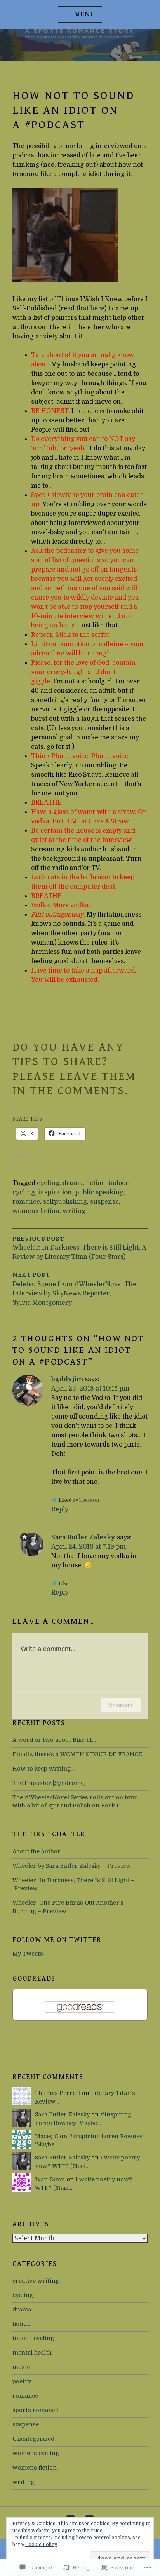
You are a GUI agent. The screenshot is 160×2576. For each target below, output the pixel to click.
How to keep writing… (43, 1769)
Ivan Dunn (50, 2179)
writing (74, 1211)
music (21, 2367)
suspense (104, 1202)
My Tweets (28, 1954)
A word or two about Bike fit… (54, 1740)
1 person (89, 1500)
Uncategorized (33, 2439)
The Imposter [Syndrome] (49, 1783)
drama (73, 1183)
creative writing (36, 2281)
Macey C (47, 2136)
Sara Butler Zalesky (83, 1537)
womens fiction (36, 1211)
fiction (96, 1183)
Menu (85, 14)
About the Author (37, 1851)
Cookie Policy (41, 2545)
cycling (48, 1183)
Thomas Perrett (58, 2093)
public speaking (99, 1192)
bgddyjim (67, 1379)
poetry (22, 2381)
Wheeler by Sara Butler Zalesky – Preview (72, 1866)
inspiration (55, 1192)
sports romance (35, 2410)
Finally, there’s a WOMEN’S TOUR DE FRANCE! (78, 1754)
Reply (60, 1509)
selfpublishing (65, 1202)
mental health (32, 2353)
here (97, 308)
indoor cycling (33, 2338)
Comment (121, 1705)
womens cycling (36, 2453)
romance (26, 1202)
